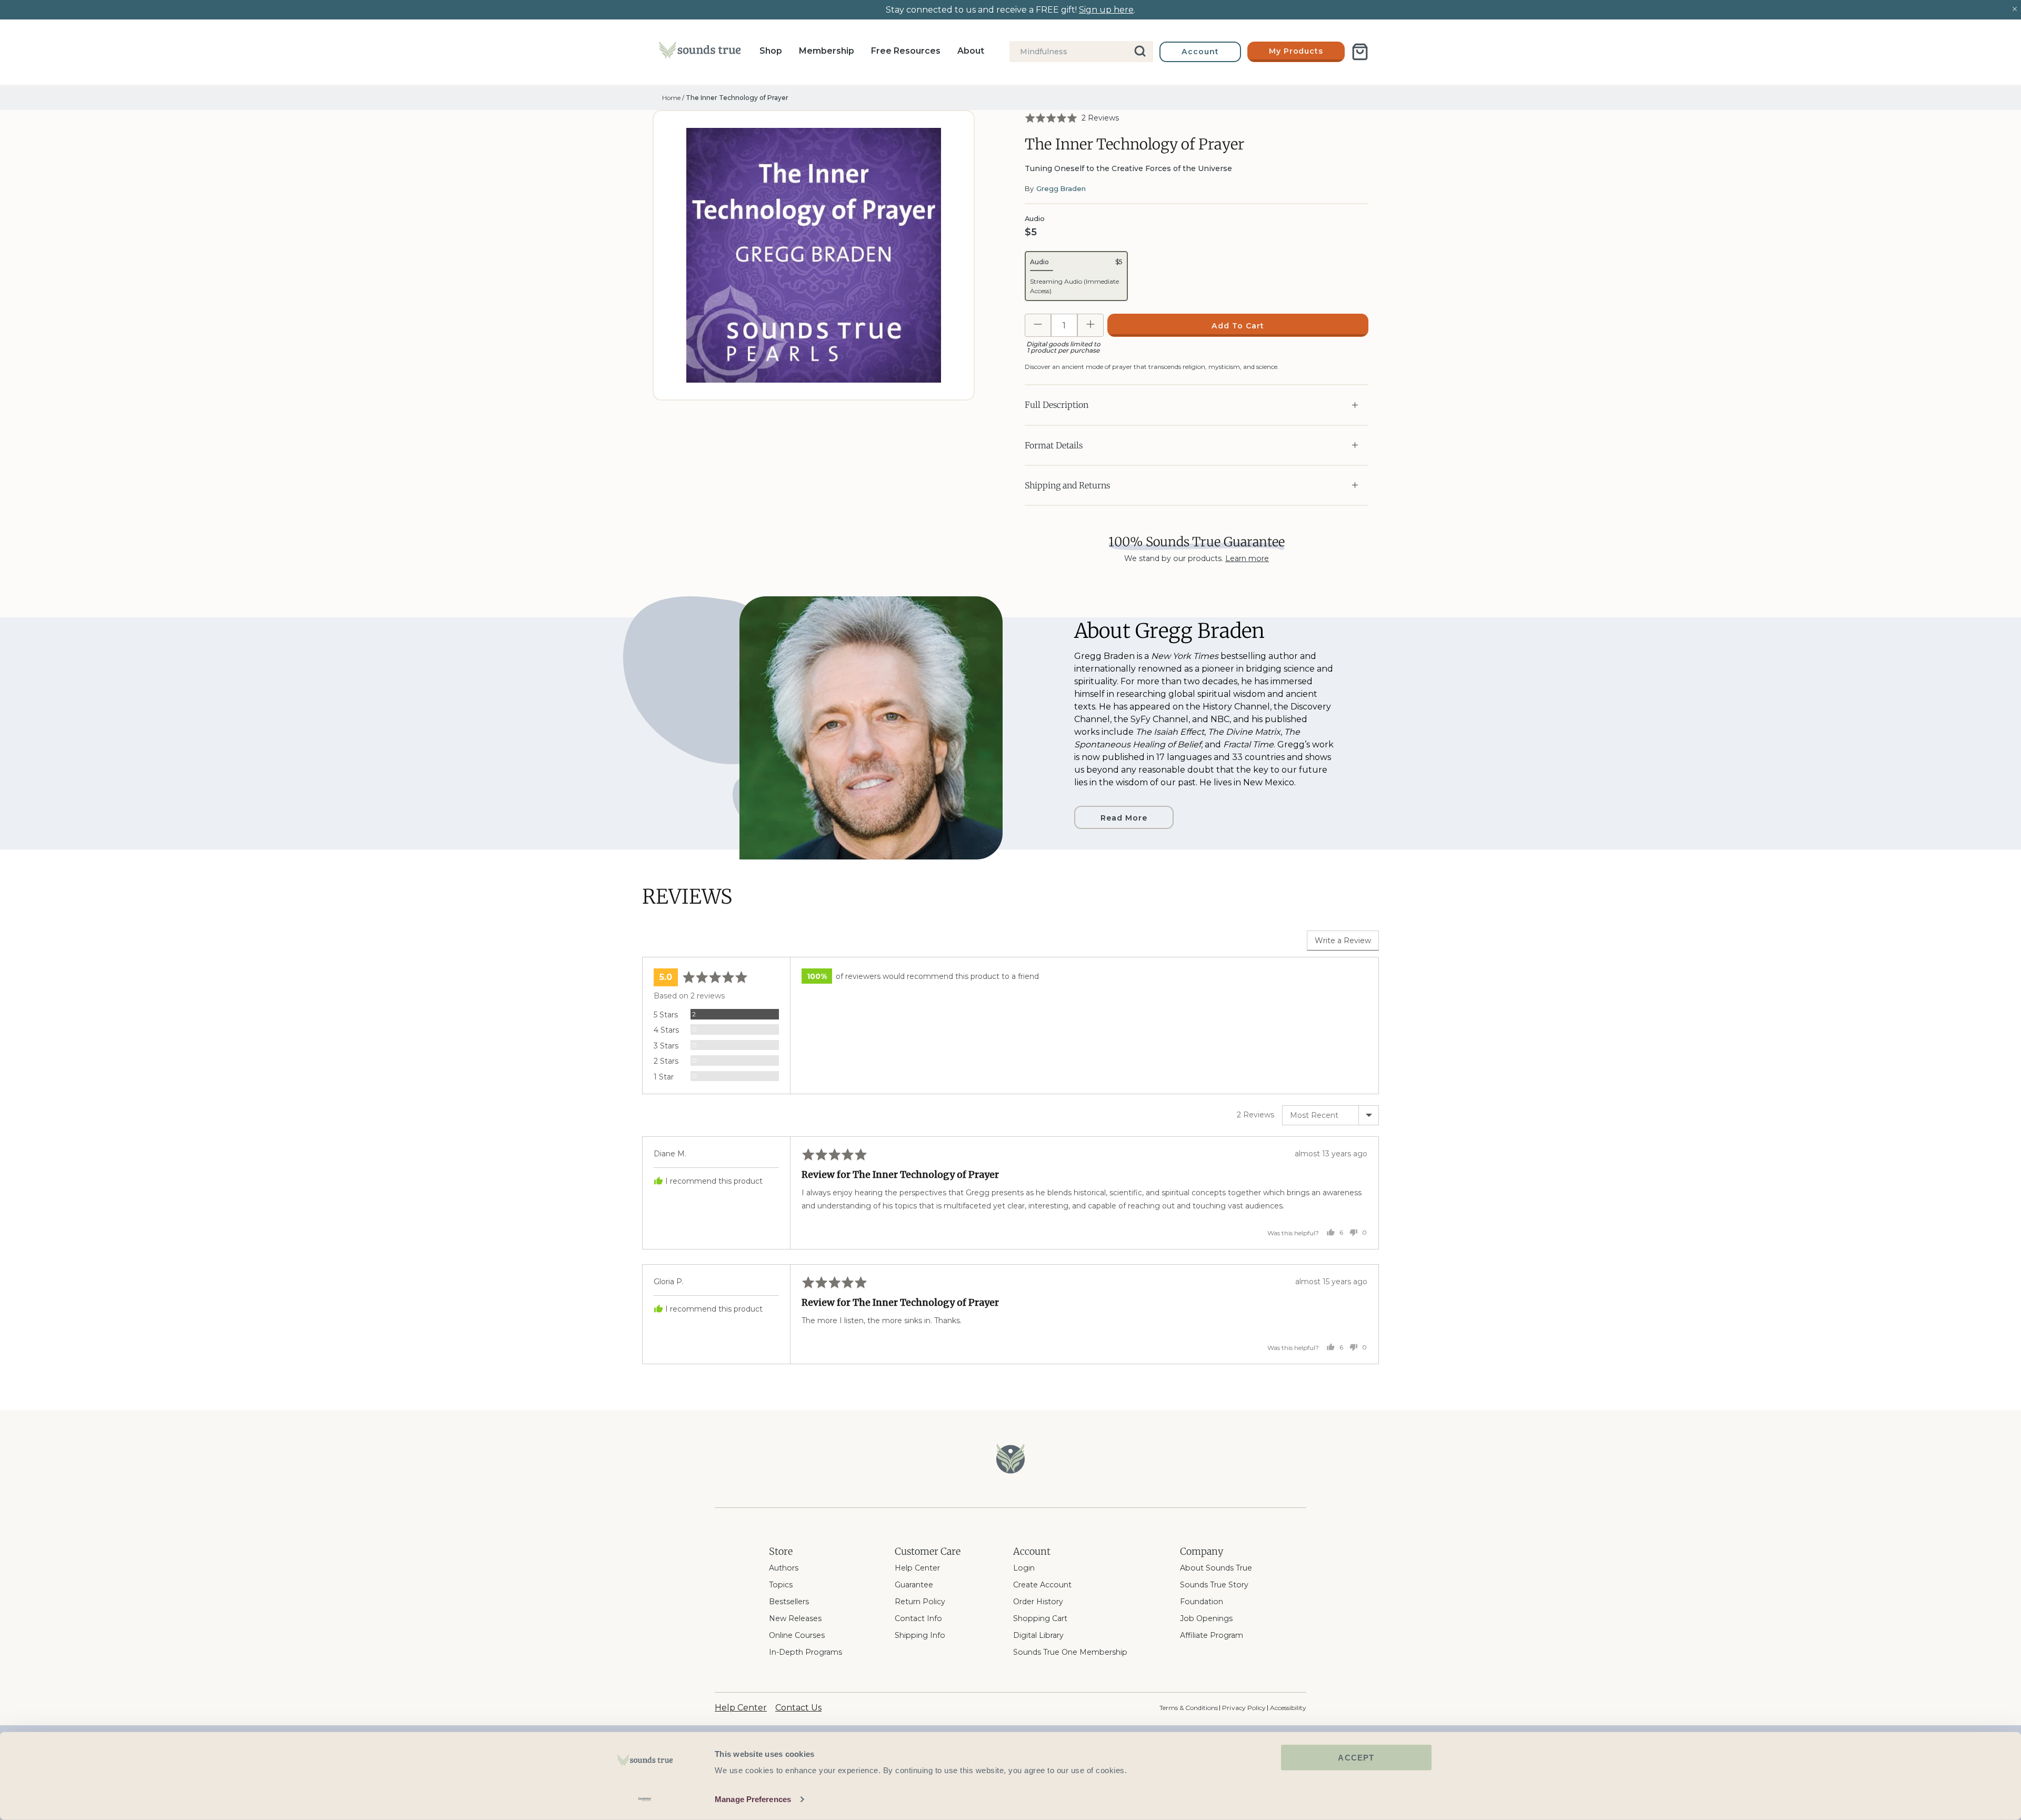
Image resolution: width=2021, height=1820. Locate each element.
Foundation (1202, 1602)
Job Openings (1206, 1618)
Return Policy (920, 1602)
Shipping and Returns (1067, 485)
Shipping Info (920, 1635)
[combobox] (1081, 52)
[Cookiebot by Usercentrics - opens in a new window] (645, 1799)
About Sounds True (1216, 1568)
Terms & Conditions (1189, 1708)
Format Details (1054, 445)
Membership (827, 51)
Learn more (1247, 558)
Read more (1124, 818)
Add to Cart (1238, 326)
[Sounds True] (700, 52)
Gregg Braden (1061, 188)
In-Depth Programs (806, 1652)
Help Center (917, 1568)
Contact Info (918, 1618)
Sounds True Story (1214, 1585)
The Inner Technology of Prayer (737, 98)
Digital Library (1038, 1635)
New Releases (795, 1618)
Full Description (1057, 405)
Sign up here (1106, 10)
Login (1024, 1568)
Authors (784, 1568)
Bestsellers (789, 1602)
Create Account (1042, 1585)
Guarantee (914, 1585)
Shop (771, 51)
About (971, 51)
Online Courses (797, 1635)
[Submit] (1141, 52)
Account (1200, 52)
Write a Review (1343, 941)
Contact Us (798, 1708)
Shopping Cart (1040, 1618)
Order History (1038, 1602)
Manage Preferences (753, 1799)
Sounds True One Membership (1070, 1652)
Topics (781, 1585)
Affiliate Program (1212, 1635)
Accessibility (1288, 1708)
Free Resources (906, 51)
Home (671, 98)
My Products (1296, 51)
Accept (1356, 1758)
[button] (1072, 118)
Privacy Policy (1244, 1708)
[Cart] (1360, 52)
